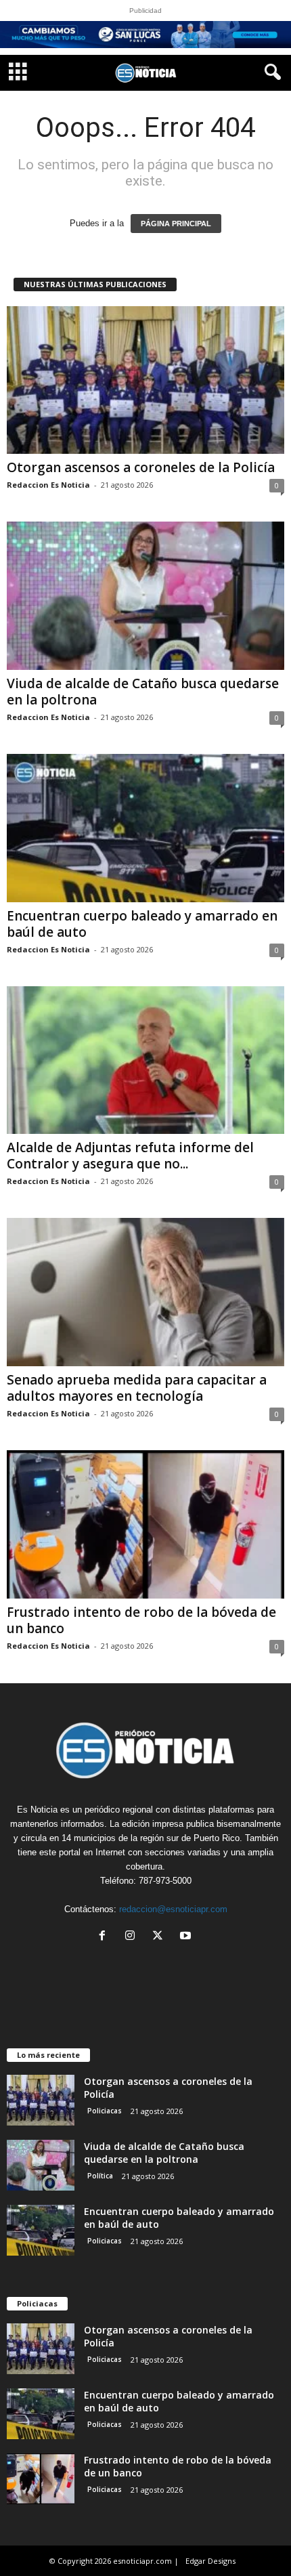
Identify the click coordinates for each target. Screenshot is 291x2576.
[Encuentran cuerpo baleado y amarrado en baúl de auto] (145, 828)
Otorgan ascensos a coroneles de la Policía (141, 467)
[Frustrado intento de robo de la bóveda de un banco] (145, 1524)
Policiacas (105, 2111)
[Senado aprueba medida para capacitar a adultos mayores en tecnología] (145, 1292)
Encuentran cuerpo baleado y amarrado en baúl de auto (142, 924)
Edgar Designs (210, 2561)
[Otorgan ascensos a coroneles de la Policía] (145, 380)
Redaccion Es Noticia (48, 485)
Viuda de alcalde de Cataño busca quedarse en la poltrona (143, 692)
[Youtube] (187, 1937)
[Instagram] (133, 1937)
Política (100, 2176)
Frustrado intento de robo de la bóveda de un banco (141, 1620)
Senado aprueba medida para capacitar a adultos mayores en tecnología (137, 1388)
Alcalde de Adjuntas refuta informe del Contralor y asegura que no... (130, 1156)
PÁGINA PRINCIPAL (176, 224)
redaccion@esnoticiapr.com (173, 1909)
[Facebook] (105, 1937)
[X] (161, 1937)
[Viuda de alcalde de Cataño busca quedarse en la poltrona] (145, 596)
